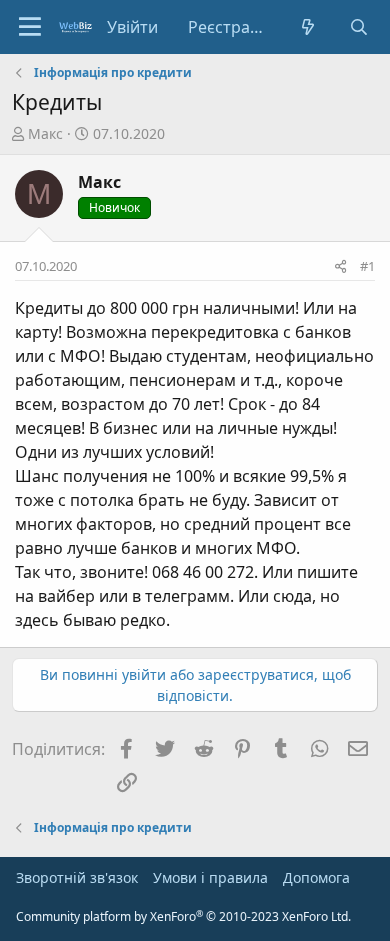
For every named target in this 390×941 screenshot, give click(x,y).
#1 (367, 266)
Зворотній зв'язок (77, 877)
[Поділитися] (340, 267)
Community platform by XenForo (183, 916)
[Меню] (30, 27)
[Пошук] (358, 27)
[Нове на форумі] (308, 27)
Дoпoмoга (316, 877)
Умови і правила (210, 877)
